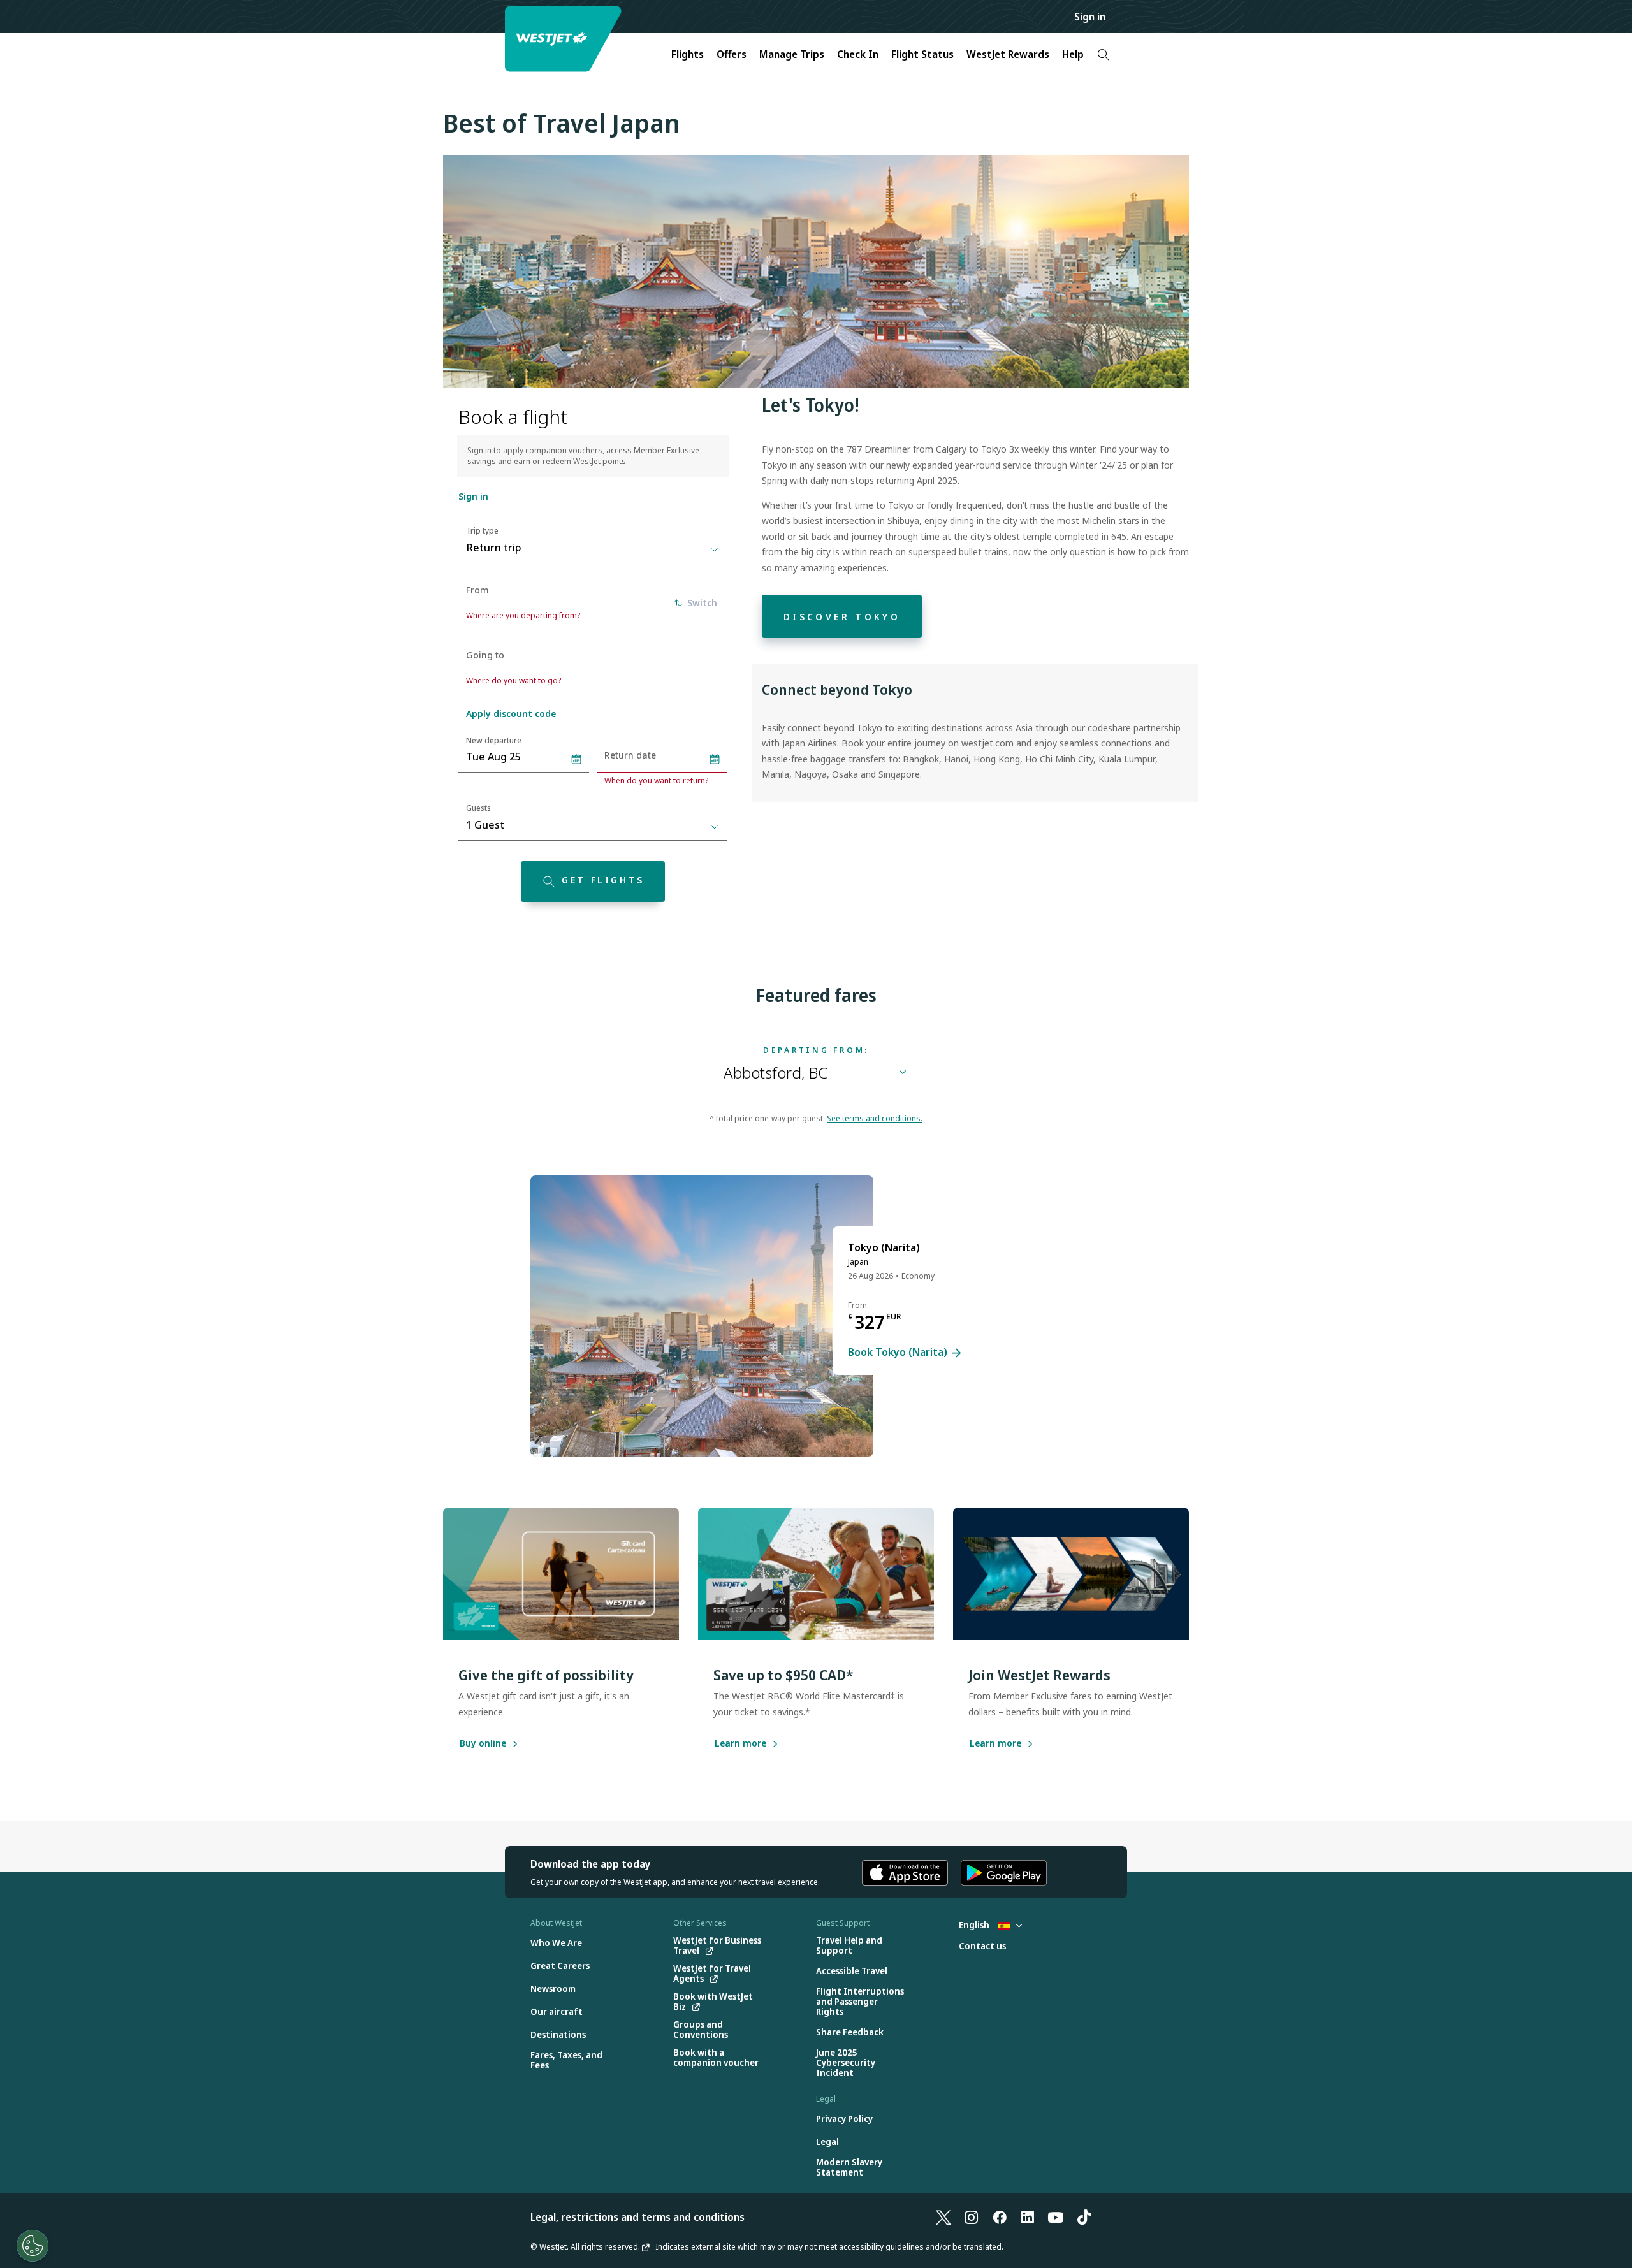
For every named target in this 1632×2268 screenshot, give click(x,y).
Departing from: (816, 1050)
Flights (688, 54)
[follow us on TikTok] (1084, 2217)
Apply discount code (511, 714)
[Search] (1103, 55)
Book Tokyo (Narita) (899, 1353)
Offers (732, 54)
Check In (858, 54)
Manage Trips (792, 54)
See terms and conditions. (875, 1118)
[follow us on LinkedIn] (1028, 2217)
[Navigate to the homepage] (565, 39)
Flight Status (922, 54)
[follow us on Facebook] (1000, 2217)
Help (1073, 54)
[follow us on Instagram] (972, 2217)
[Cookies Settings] (33, 2246)
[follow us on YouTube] (1056, 2217)
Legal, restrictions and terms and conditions (637, 2217)
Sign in (1090, 17)
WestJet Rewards (1008, 54)
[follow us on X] (943, 2217)
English (975, 1925)
